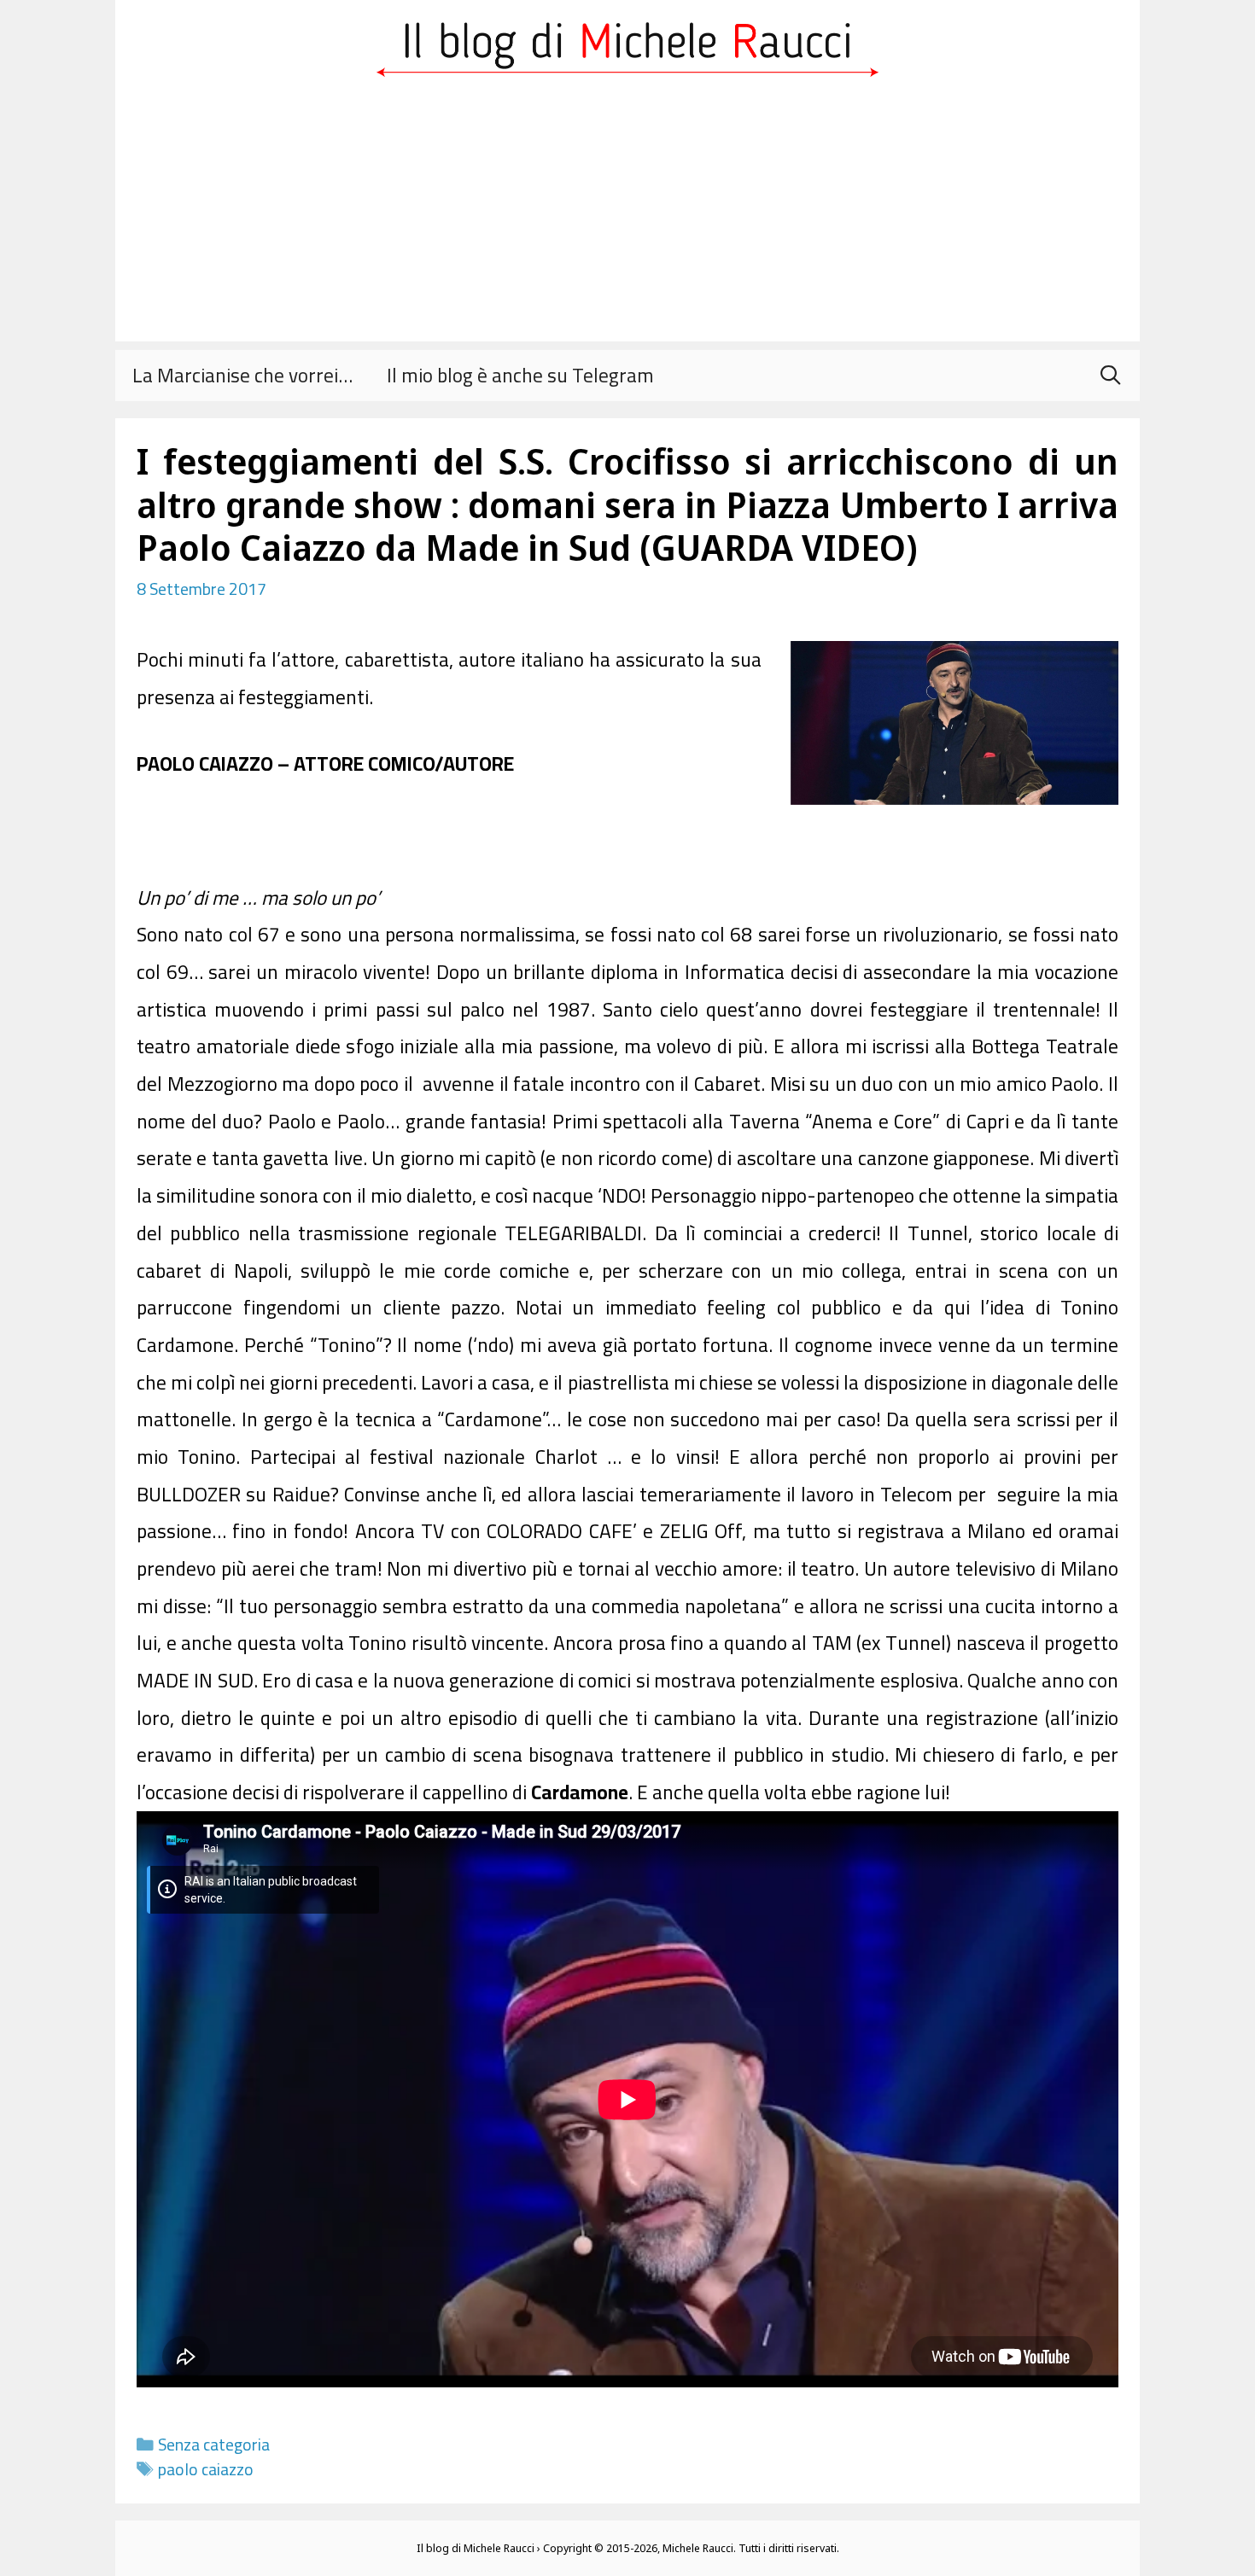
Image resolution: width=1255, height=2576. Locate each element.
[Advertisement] (627, 222)
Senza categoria (214, 2445)
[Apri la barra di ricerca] (1110, 376)
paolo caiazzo (206, 2469)
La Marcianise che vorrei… (242, 375)
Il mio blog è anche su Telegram (520, 375)
